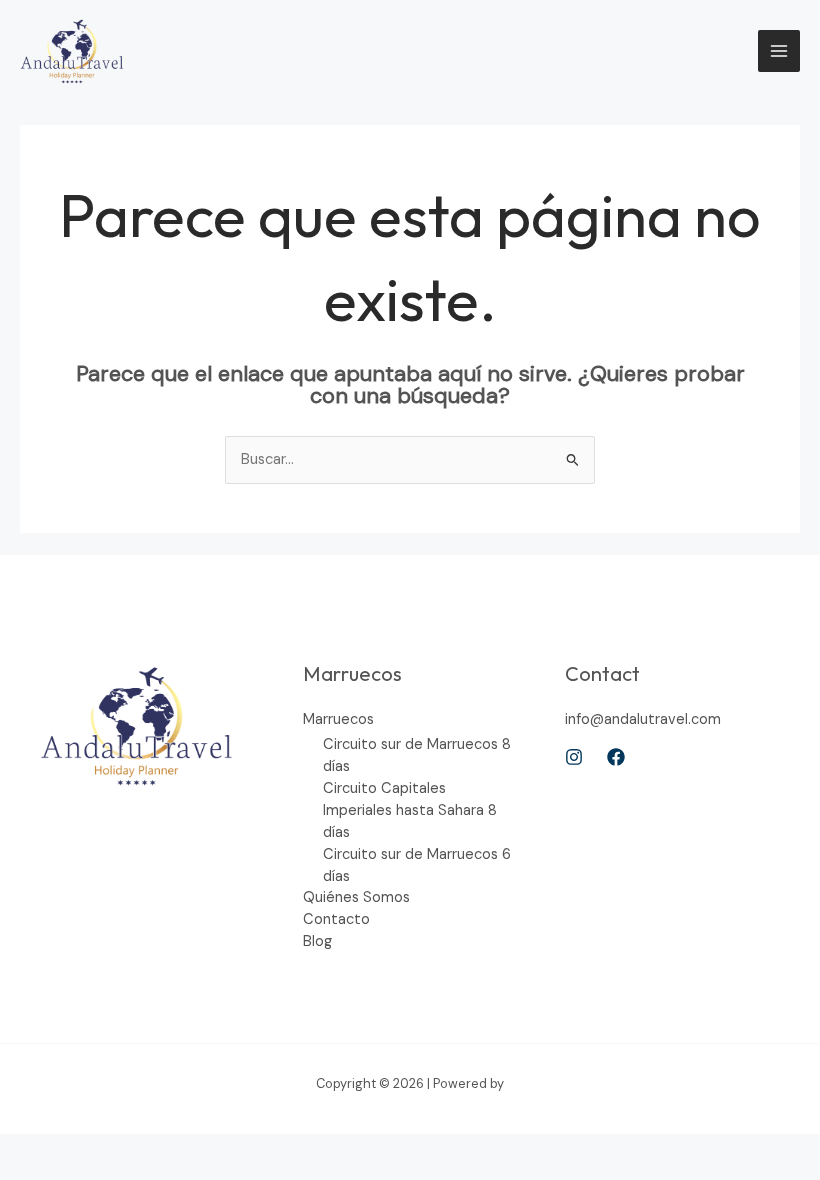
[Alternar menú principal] (779, 51)
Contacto (336, 919)
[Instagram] (574, 757)
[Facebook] (616, 757)
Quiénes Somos (356, 897)
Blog (317, 941)
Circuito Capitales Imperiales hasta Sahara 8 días (410, 810)
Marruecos (338, 719)
